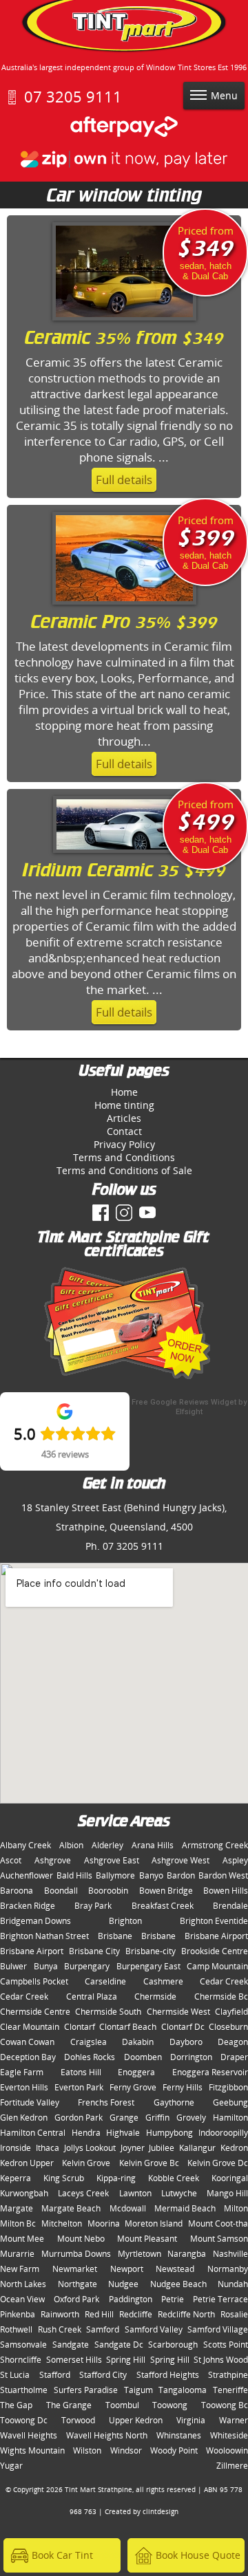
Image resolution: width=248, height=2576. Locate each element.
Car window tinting (124, 197)
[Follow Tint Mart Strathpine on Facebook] (101, 1213)
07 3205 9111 (73, 97)
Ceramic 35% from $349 (124, 339)
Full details (124, 480)
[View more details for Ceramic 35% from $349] (124, 323)
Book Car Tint (62, 2555)
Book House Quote (198, 2555)
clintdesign (161, 2511)
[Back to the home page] (124, 30)
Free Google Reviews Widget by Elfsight (189, 1407)
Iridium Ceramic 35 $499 (124, 872)
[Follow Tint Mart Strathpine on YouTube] (147, 1213)
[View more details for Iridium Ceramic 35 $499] (124, 855)
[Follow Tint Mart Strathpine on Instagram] (124, 1213)
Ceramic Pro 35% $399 (124, 623)
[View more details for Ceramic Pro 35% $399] (124, 607)
